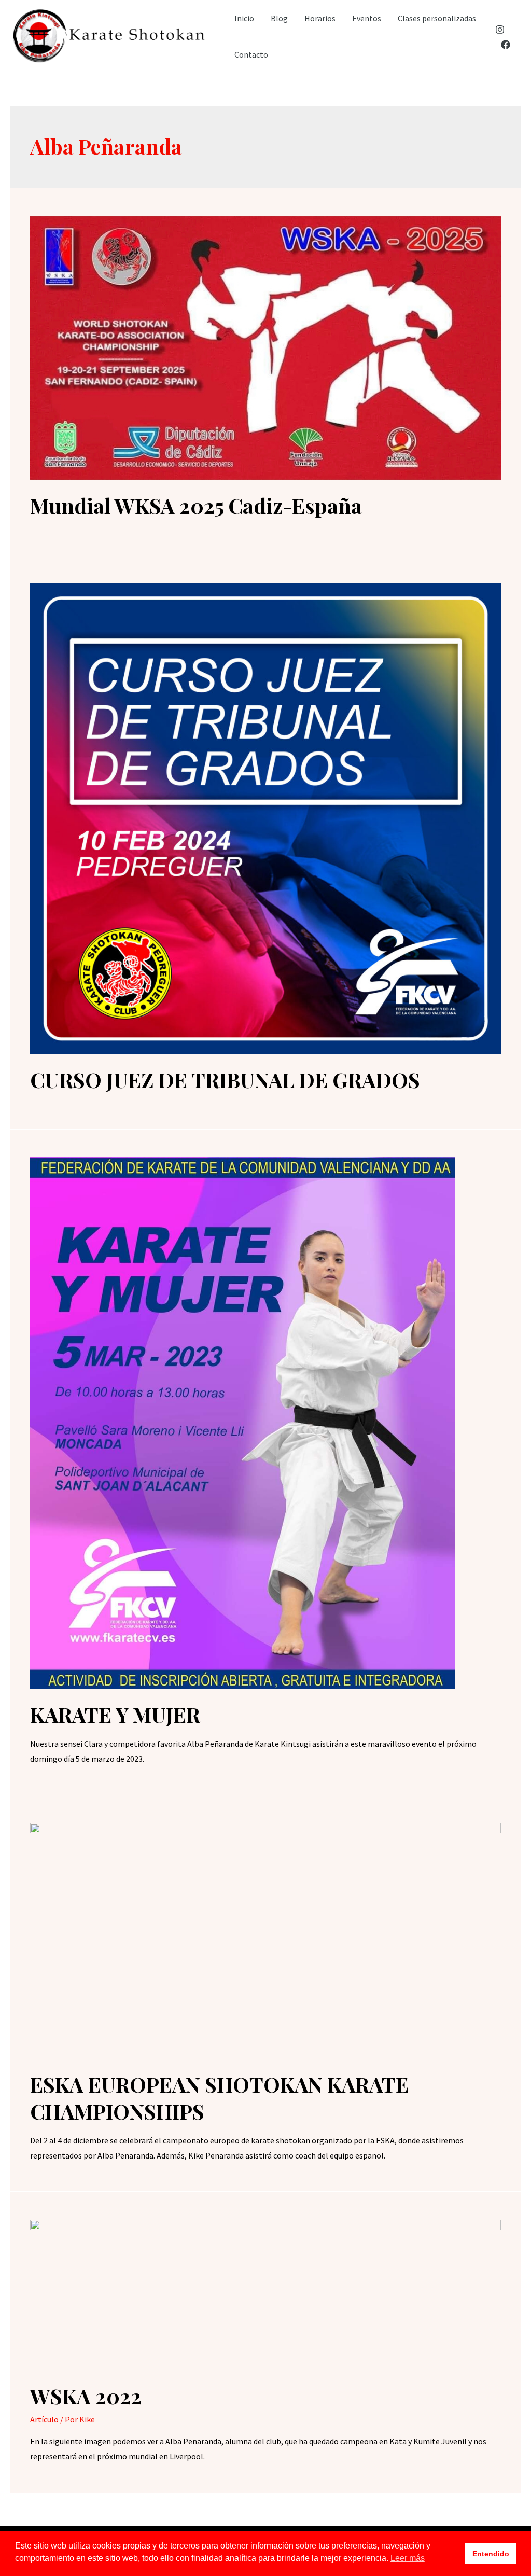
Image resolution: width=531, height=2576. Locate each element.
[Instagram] (500, 30)
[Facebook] (506, 45)
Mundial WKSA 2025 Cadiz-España (196, 505)
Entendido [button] (491, 2554)
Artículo (44, 2419)
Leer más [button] (408, 2558)
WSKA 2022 (86, 2396)
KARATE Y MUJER (115, 1714)
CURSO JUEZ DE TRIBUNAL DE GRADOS (225, 1080)
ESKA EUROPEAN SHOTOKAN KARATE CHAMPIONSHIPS (219, 2098)
